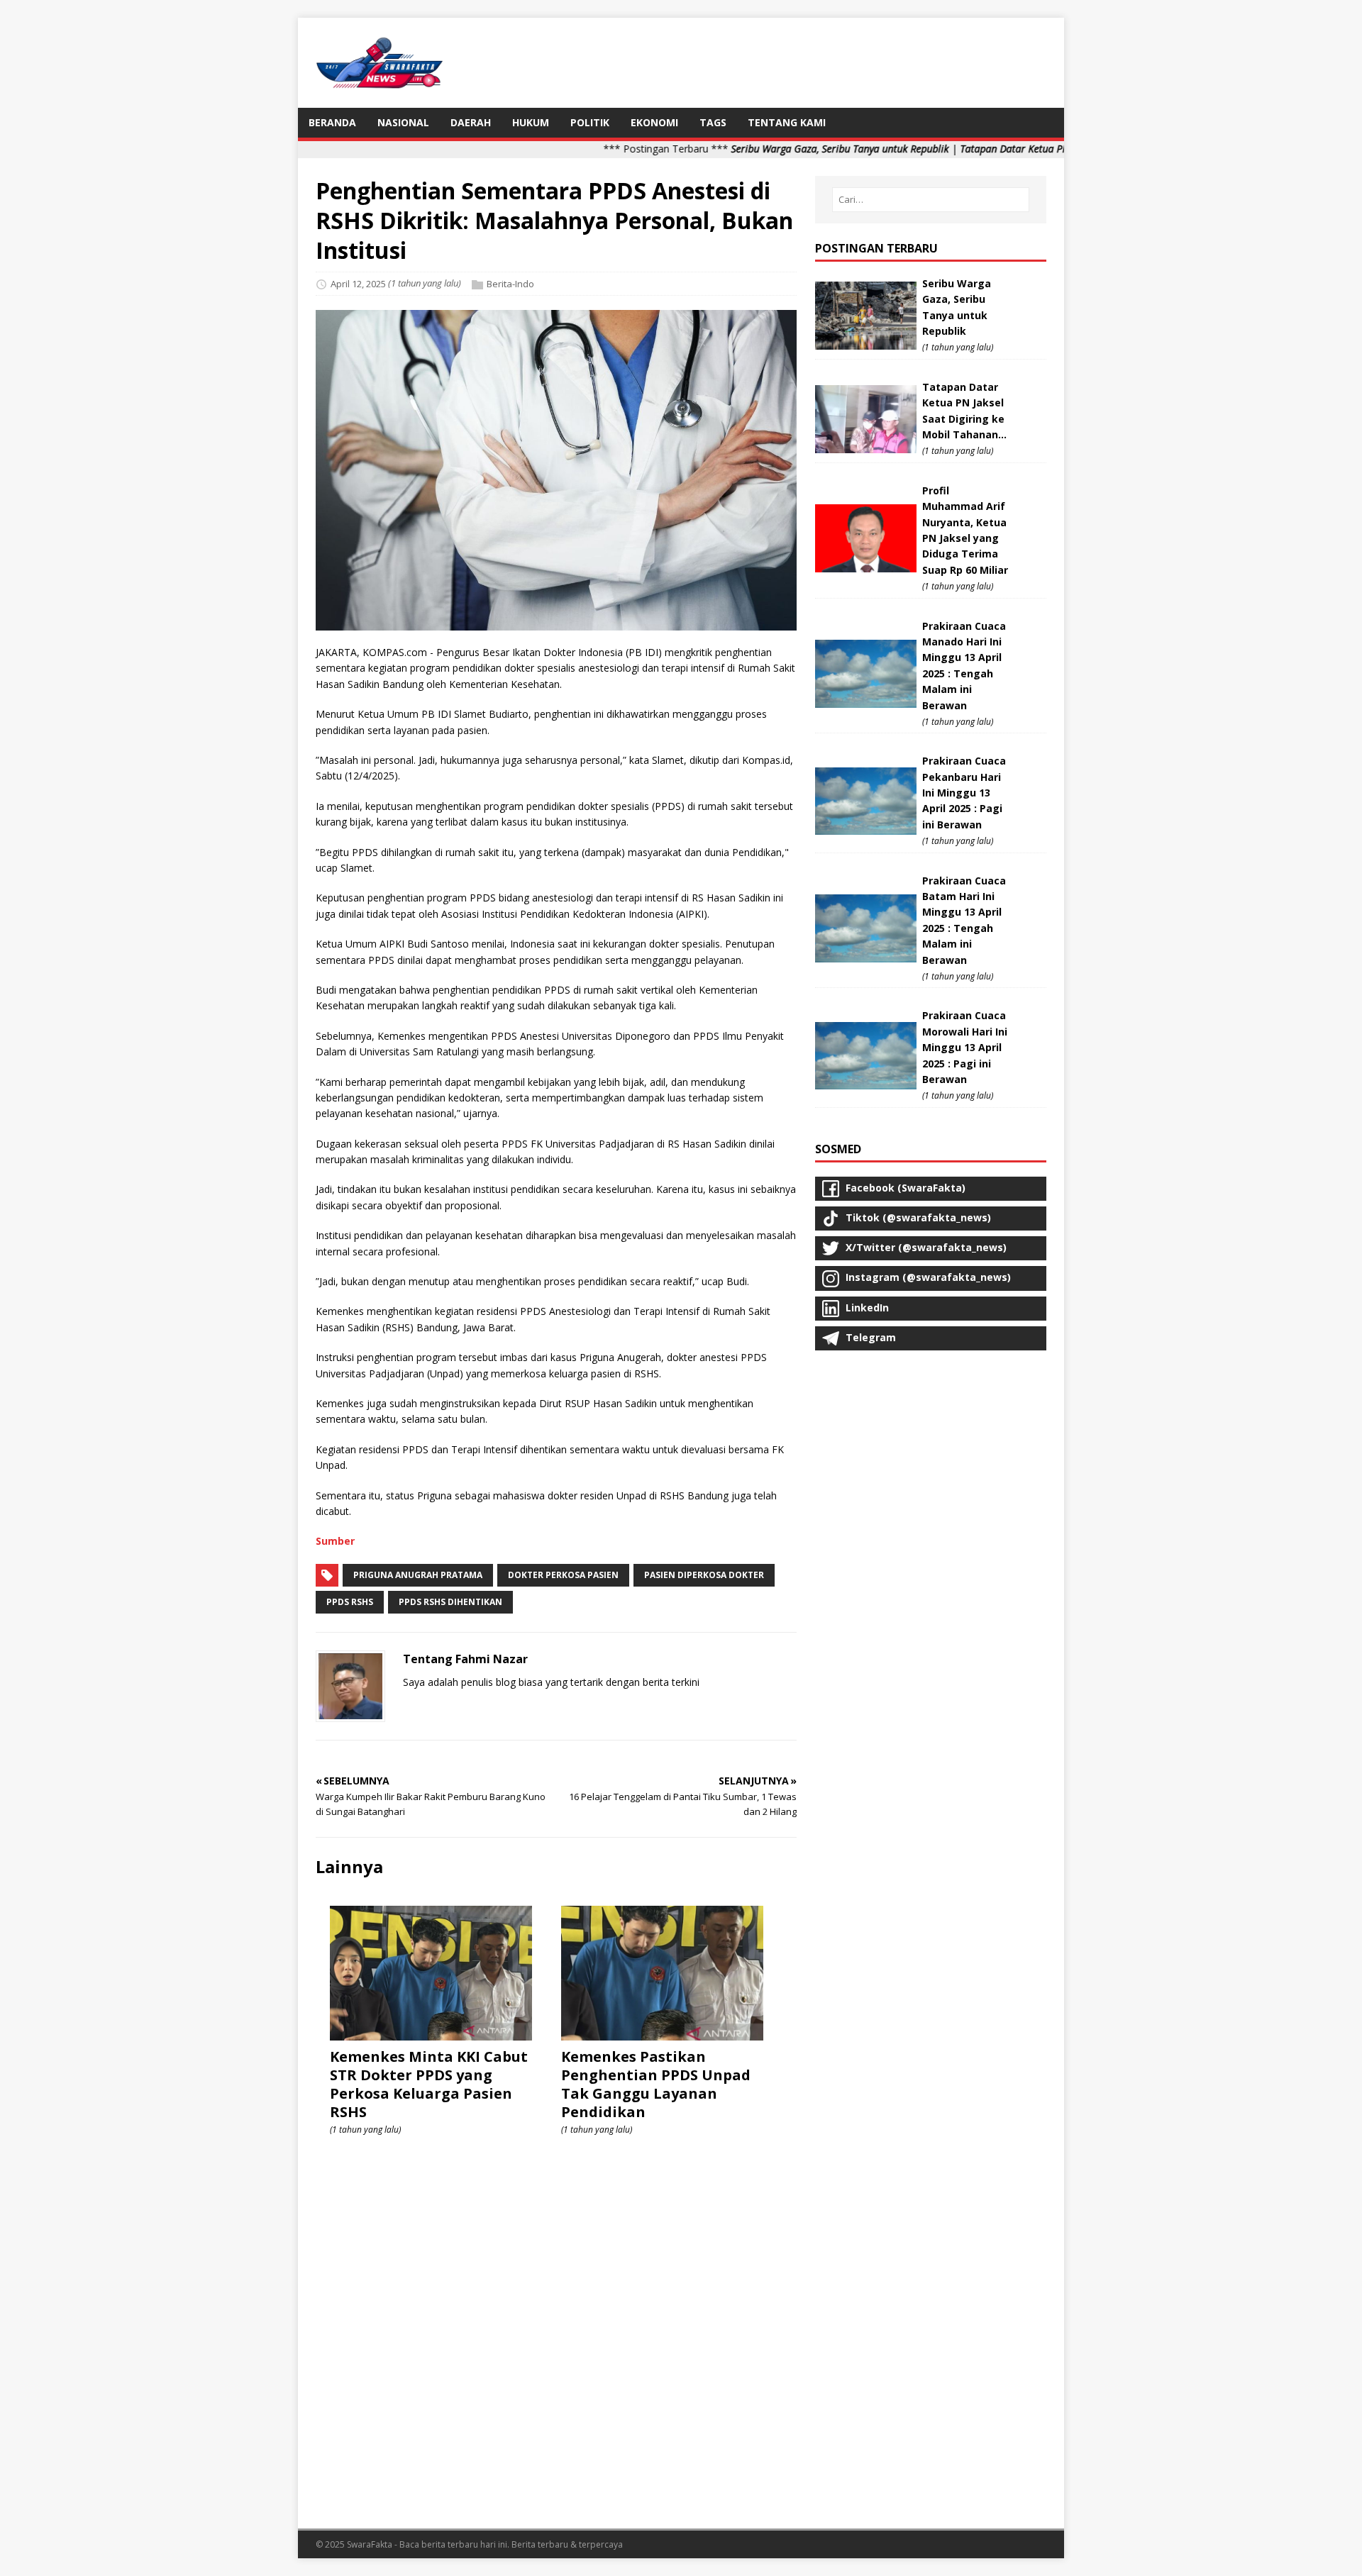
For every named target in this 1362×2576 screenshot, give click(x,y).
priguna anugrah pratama (418, 1575)
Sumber (335, 1541)
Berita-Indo (510, 284)
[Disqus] (556, 2329)
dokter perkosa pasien (563, 1575)
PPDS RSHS (350, 1602)
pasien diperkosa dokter (704, 1575)
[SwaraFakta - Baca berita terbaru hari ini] (380, 82)
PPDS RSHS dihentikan (450, 1602)
